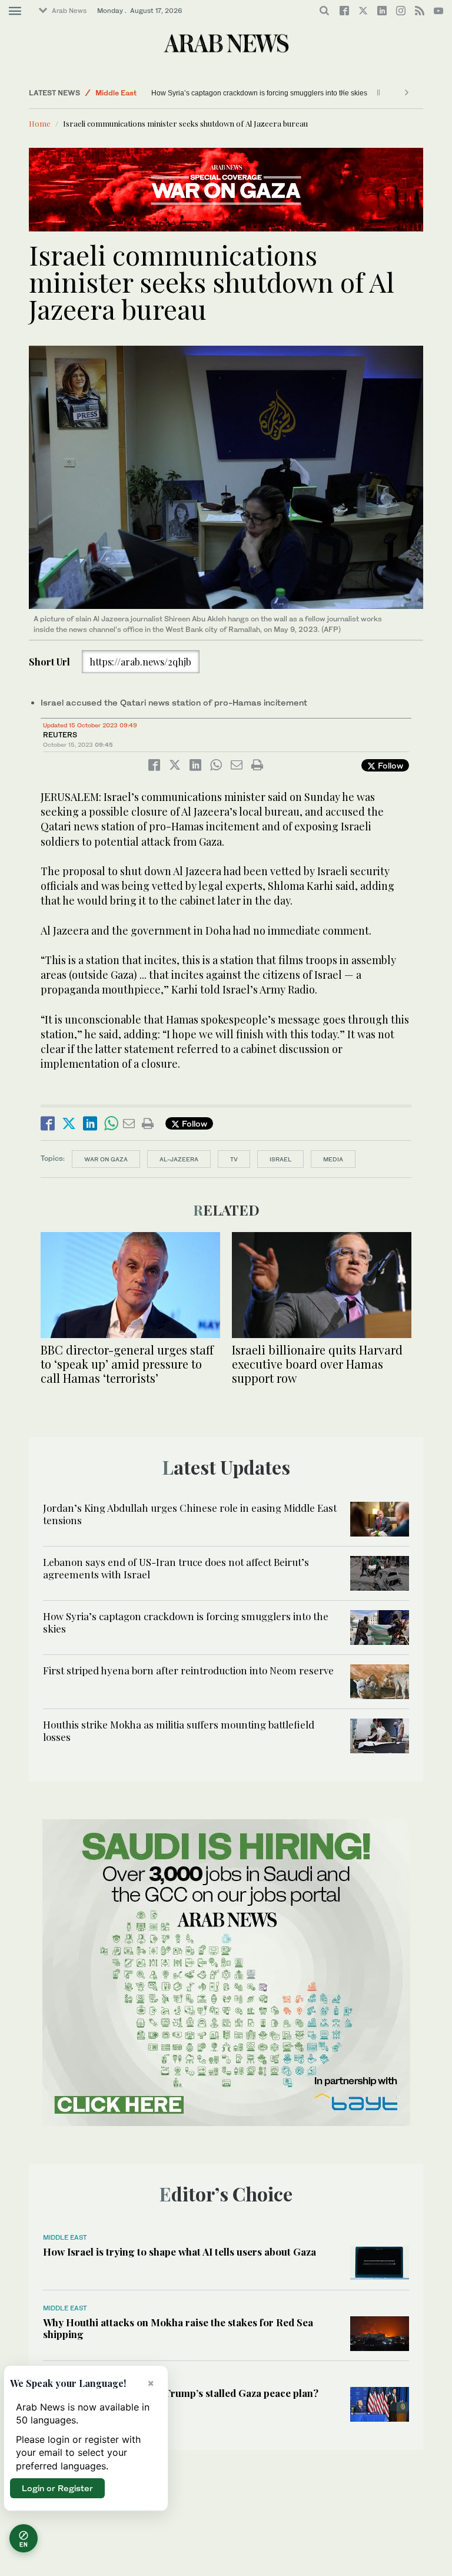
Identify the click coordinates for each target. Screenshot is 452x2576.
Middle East (116, 93)
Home (40, 123)
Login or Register (57, 2488)
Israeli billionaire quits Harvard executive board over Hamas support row (317, 1364)
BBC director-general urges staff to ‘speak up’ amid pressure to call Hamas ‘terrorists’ (127, 1364)
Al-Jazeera (179, 1159)
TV (234, 1159)
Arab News (69, 11)
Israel (280, 1159)
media (333, 1159)
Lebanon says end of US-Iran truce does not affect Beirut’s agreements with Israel (176, 1568)
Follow (389, 765)
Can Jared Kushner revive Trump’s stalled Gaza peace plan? (181, 2393)
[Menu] (15, 11)
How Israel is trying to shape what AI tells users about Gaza (180, 2251)
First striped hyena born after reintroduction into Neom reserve (188, 1670)
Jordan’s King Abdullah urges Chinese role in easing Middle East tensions (190, 1514)
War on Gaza (106, 1159)
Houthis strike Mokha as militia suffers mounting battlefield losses (179, 1730)
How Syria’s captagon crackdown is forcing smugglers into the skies (240, 93)
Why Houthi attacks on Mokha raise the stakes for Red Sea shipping (178, 2328)
